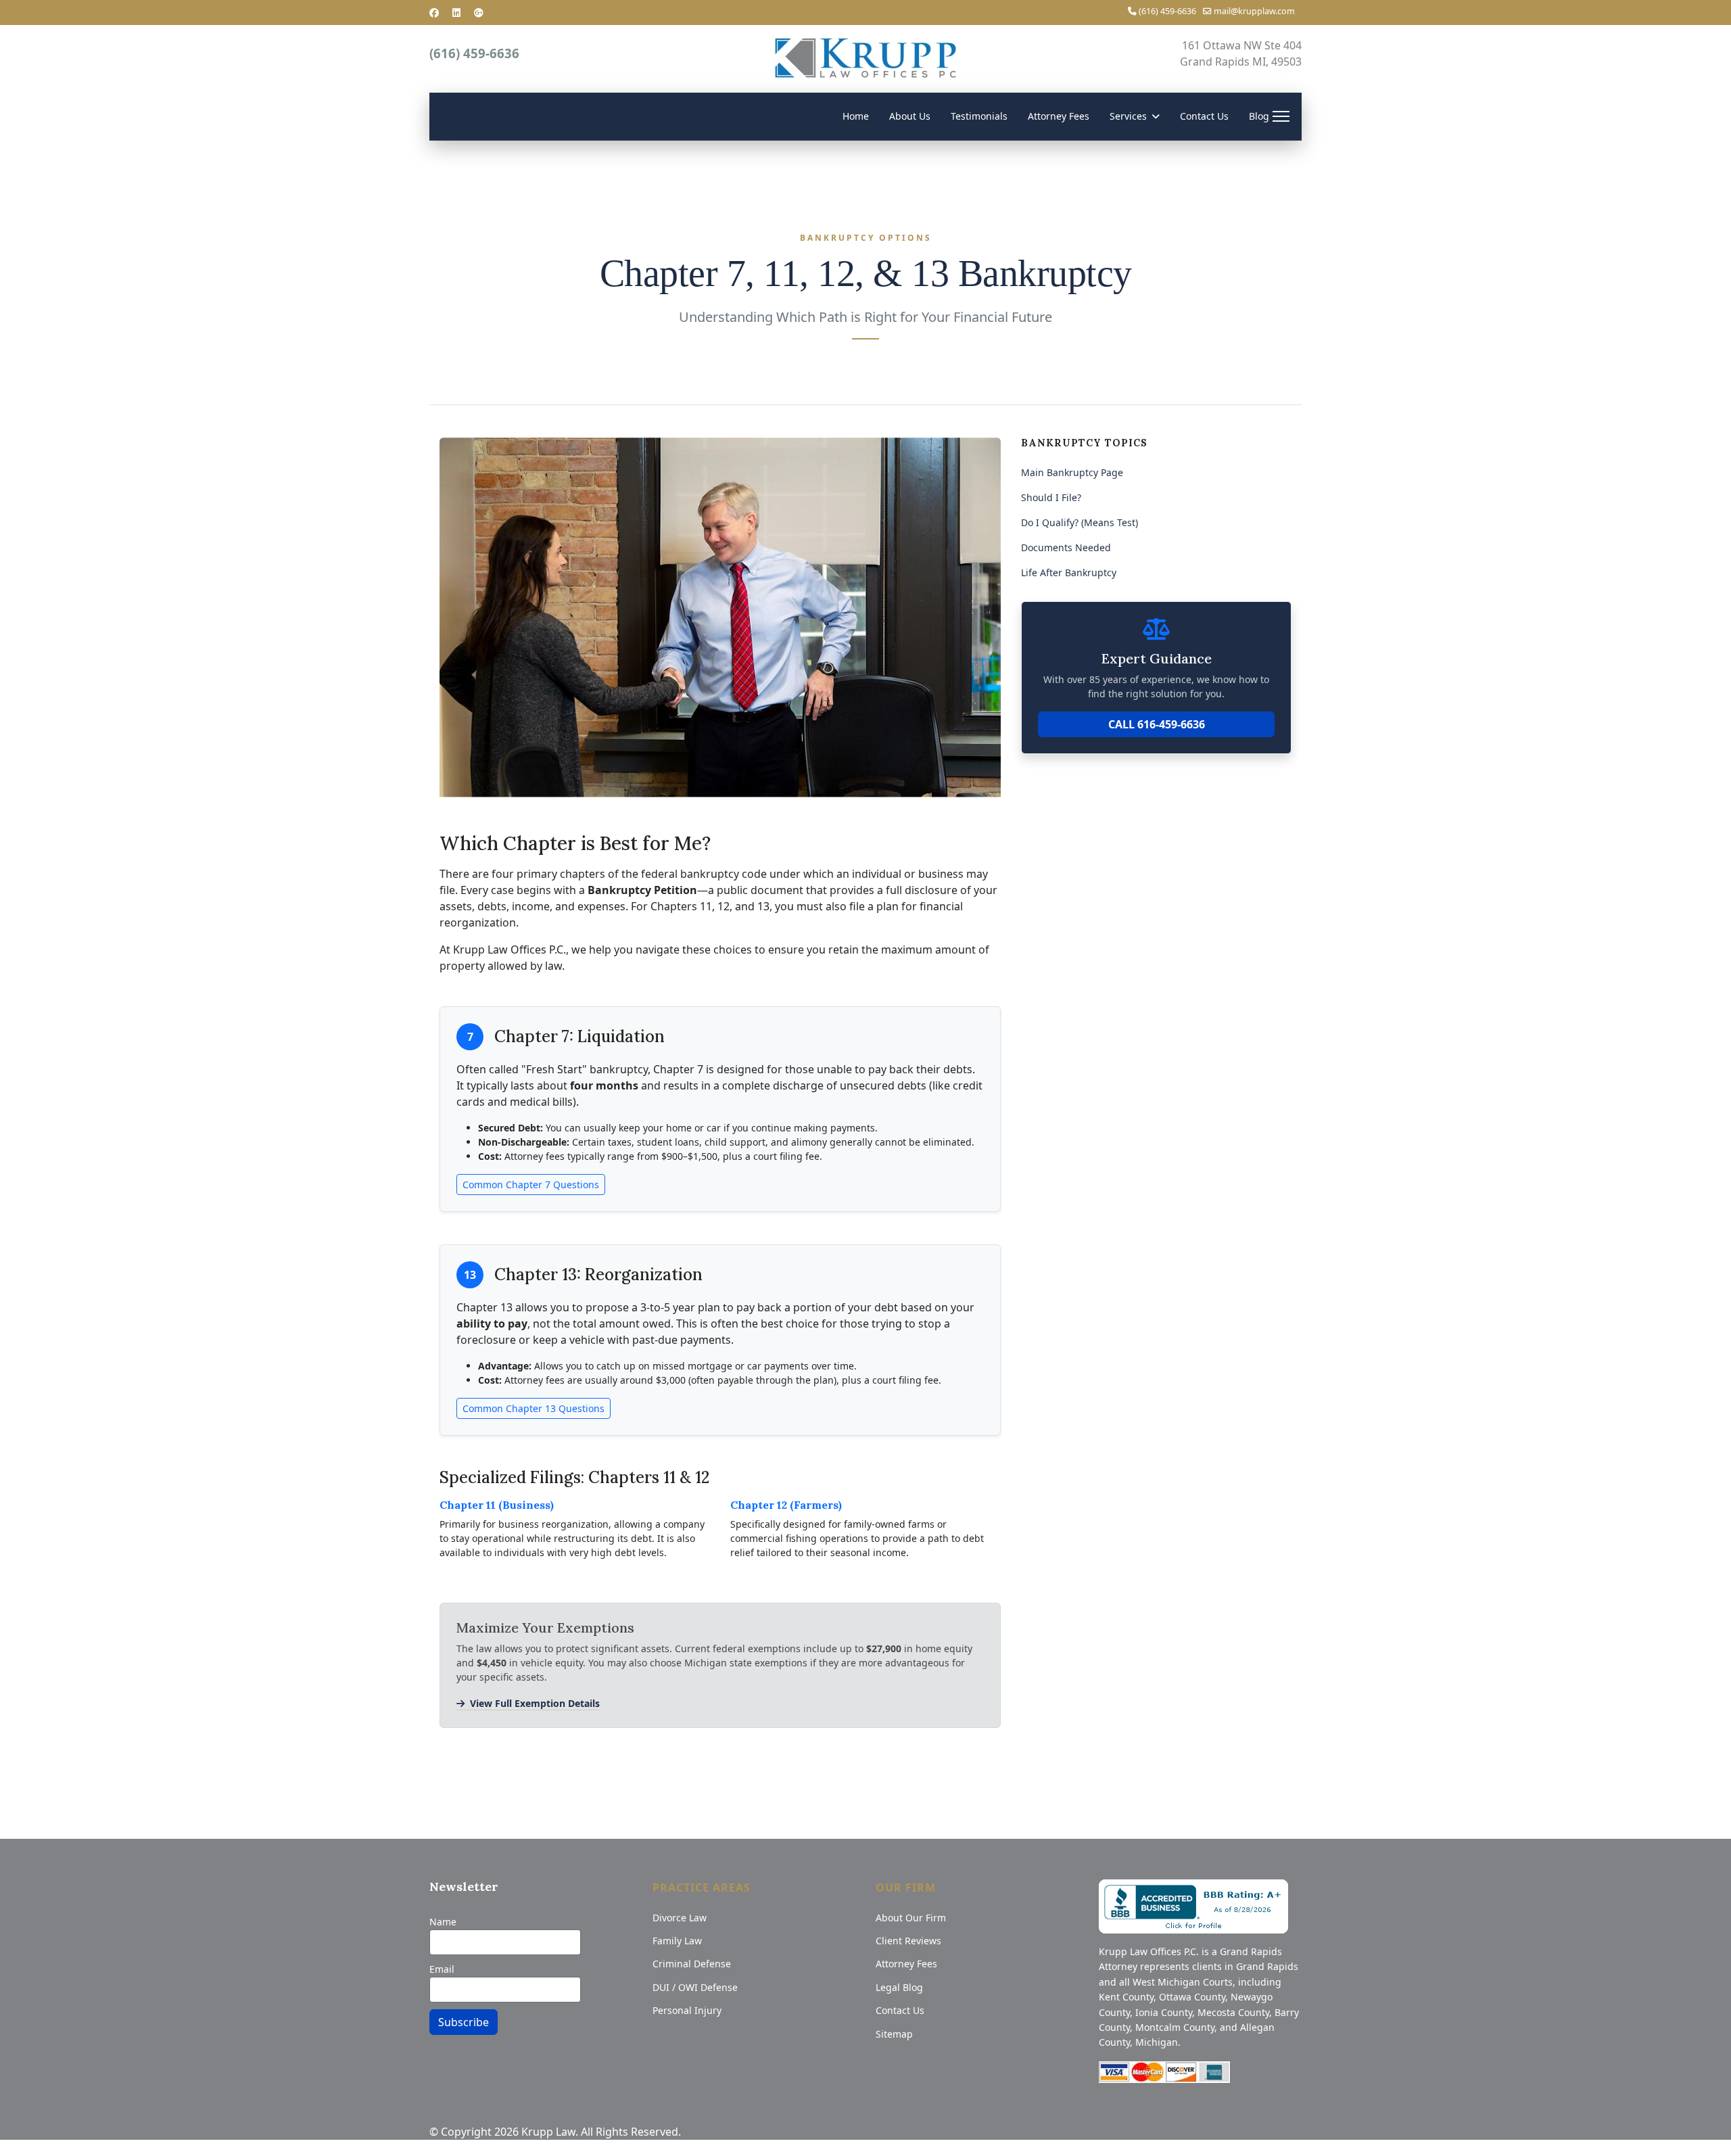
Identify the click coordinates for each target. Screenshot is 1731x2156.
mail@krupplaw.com (1254, 11)
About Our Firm (911, 1918)
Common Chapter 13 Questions (533, 1408)
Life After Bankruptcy (1069, 572)
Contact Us (1204, 116)
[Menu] (1281, 116)
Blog (1259, 116)
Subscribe (464, 2022)
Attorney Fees (1059, 116)
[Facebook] (434, 13)
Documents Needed (1066, 547)
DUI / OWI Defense (695, 1987)
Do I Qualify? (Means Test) (1080, 522)
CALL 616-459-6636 (1157, 724)
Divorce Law (680, 1918)
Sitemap (894, 2034)
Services (1128, 116)
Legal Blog (899, 1987)
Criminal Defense (692, 1964)
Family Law (677, 1941)
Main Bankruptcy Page (1072, 472)
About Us (910, 116)
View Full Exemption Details (535, 1703)
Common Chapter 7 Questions (531, 1185)
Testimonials (979, 116)
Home (856, 116)
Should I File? (1051, 497)
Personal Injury (687, 2010)
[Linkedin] (456, 13)
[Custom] (479, 13)
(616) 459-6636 (1167, 11)
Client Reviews (908, 1941)
